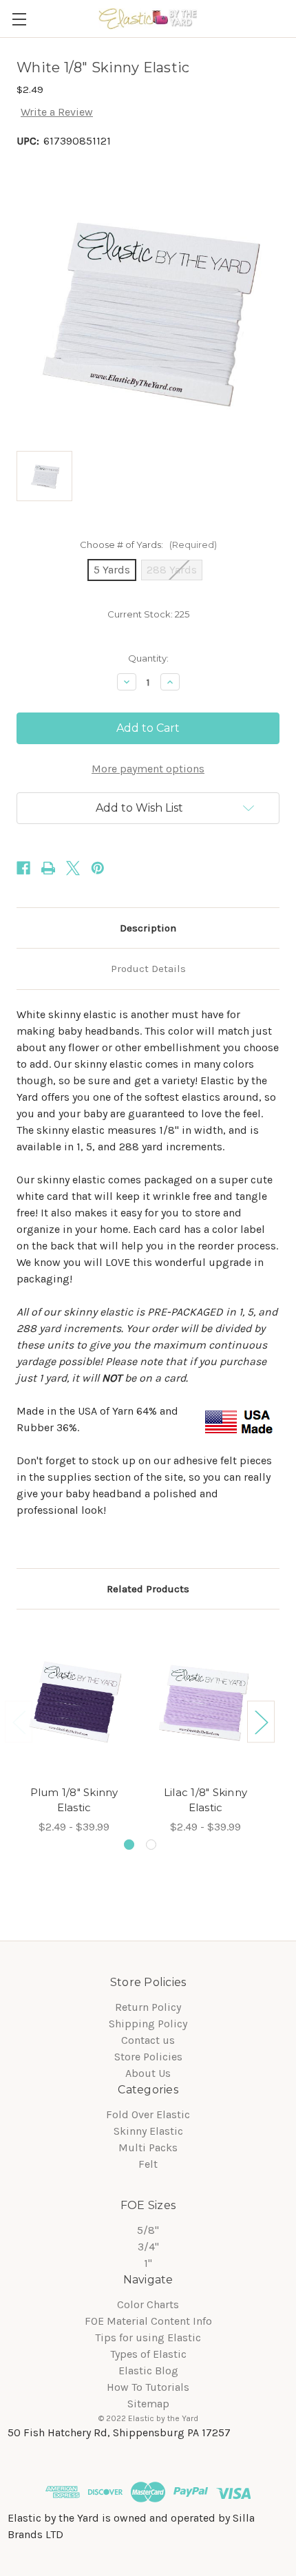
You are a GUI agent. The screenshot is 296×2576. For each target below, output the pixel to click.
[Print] (48, 868)
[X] (73, 868)
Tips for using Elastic (148, 2337)
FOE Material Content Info (148, 2321)
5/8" (148, 2230)
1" (148, 2263)
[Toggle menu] (19, 19)
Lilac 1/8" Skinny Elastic (205, 1800)
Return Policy (148, 2007)
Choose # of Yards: (148, 545)
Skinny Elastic (148, 2131)
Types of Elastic (148, 2354)
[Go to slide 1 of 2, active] (129, 1845)
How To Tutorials (148, 2387)
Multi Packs (148, 2147)
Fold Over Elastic (148, 2114)
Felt (148, 2164)
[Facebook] (23, 868)
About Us (148, 2073)
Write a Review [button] (57, 112)
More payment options (148, 769)
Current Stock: (148, 614)
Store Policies (148, 2057)
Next (261, 1721)
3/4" (148, 2247)
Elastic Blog (148, 2371)
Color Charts (148, 2304)
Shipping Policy (148, 2024)
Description (148, 928)
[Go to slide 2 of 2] (151, 1845)
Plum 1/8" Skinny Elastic (74, 1800)
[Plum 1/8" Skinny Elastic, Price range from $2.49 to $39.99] (74, 1701)
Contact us (148, 2040)
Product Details (148, 969)
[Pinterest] (98, 868)
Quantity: (148, 658)
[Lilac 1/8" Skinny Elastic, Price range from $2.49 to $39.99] (205, 1701)
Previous (19, 1721)
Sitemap (148, 2404)
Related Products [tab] (148, 1589)
